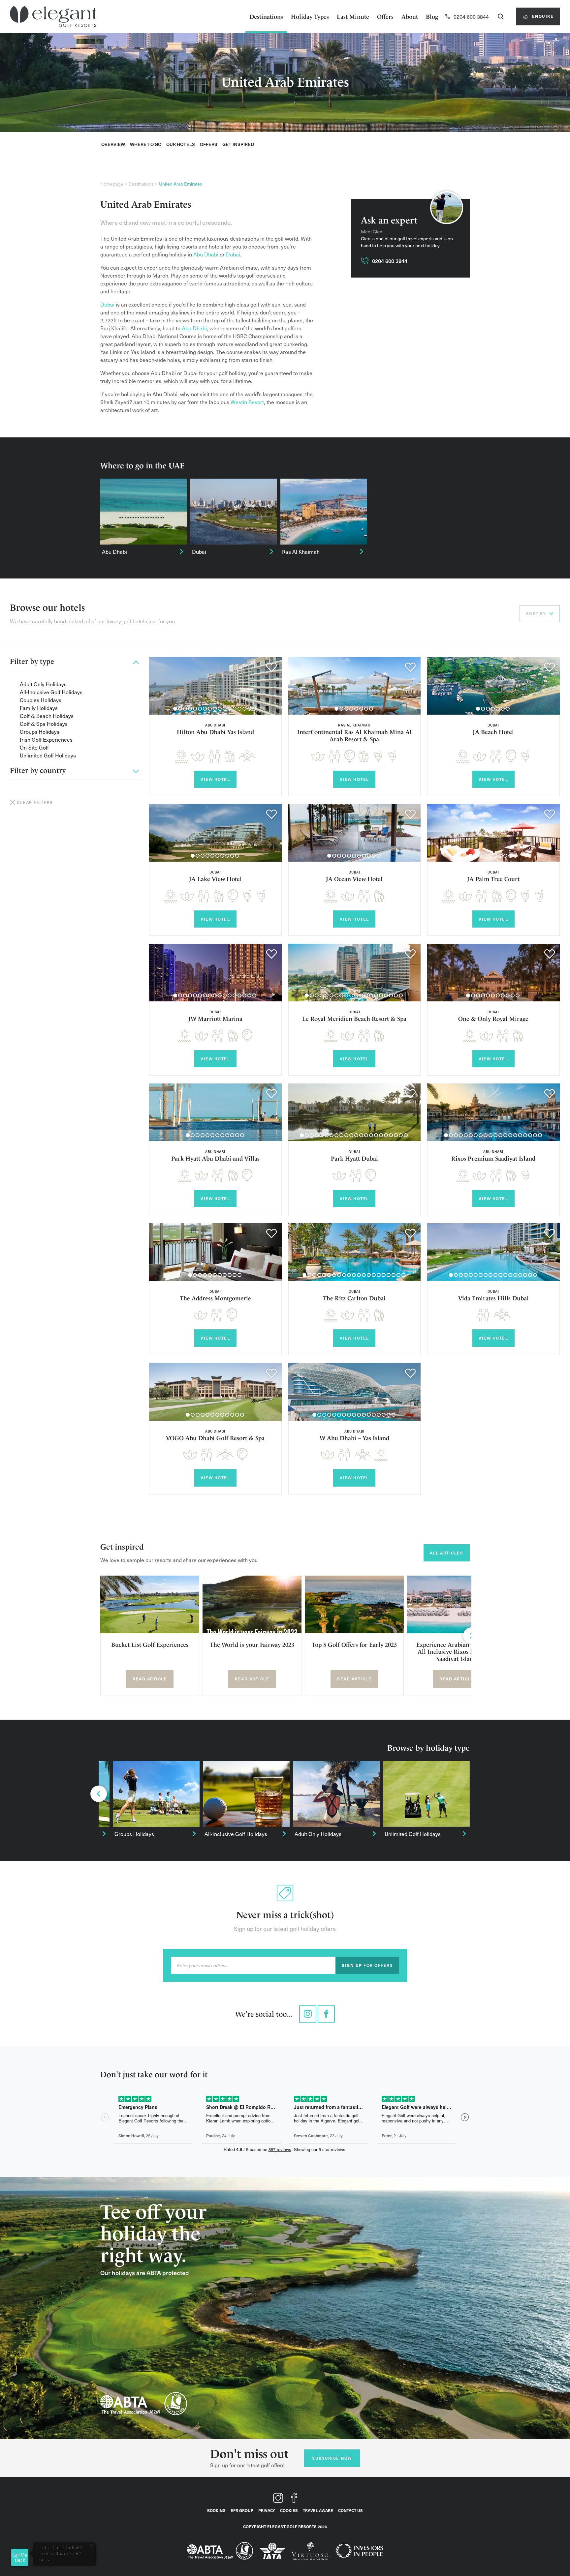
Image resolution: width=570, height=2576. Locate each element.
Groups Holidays (40, 731)
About (410, 17)
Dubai (233, 254)
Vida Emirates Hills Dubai (493, 1298)
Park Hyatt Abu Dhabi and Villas (215, 1158)
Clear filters (35, 802)
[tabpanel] (215, 686)
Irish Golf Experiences (46, 739)
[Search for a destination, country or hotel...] (501, 16)
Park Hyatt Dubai (354, 1158)
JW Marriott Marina (215, 1019)
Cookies (289, 2510)
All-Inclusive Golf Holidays (51, 692)
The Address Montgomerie (215, 1298)
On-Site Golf (34, 747)
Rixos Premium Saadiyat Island (493, 1158)
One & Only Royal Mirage (493, 1019)
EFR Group (242, 2510)
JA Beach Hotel (493, 732)
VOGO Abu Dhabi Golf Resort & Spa (215, 1438)
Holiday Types (310, 17)
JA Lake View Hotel (215, 879)
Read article (150, 1679)
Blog (432, 17)
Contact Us (350, 2510)
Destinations (266, 17)
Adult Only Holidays (43, 684)
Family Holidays (39, 708)
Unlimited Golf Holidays (48, 755)
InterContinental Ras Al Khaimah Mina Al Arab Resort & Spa (354, 736)
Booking (216, 2510)
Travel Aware (318, 2510)
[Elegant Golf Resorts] (53, 17)
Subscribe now (332, 2458)
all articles (446, 1553)
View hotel (215, 779)
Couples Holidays (41, 700)
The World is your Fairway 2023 (252, 1645)
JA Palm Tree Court (493, 879)
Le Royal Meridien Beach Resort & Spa (354, 1019)
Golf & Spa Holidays (44, 724)
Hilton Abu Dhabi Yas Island (215, 732)
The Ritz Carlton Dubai (354, 1298)
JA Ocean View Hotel (354, 879)
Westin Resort (247, 402)
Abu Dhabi (206, 254)
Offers (385, 17)
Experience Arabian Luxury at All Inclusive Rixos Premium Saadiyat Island (457, 1652)
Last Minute (353, 17)
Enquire (542, 16)
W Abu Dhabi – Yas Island (354, 1438)
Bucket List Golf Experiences (150, 1645)
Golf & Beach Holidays (47, 716)
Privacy (267, 2510)
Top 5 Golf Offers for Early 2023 (354, 1645)
